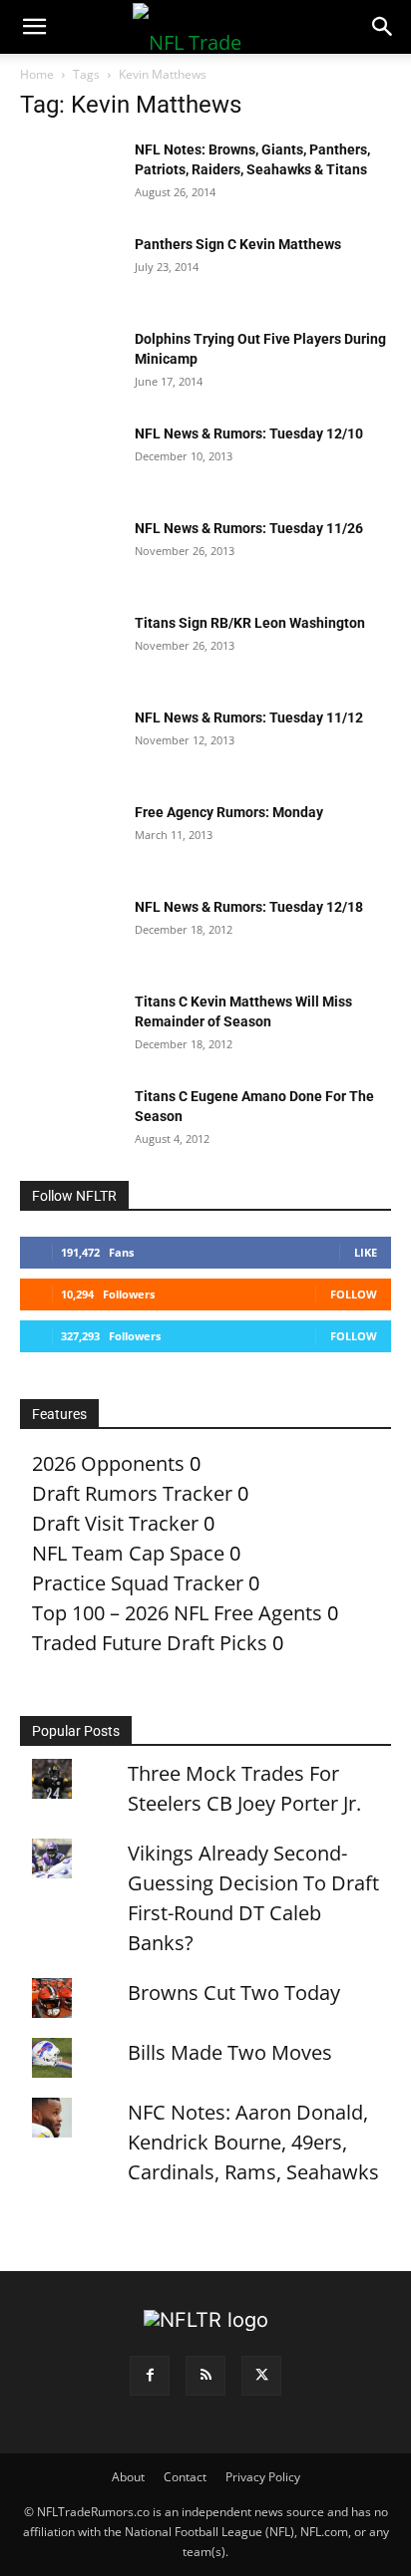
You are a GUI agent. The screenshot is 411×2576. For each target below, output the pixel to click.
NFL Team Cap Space (128, 1553)
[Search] (383, 27)
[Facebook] (150, 2376)
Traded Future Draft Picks (150, 1643)
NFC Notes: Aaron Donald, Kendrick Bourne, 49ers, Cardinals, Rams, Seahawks (253, 2142)
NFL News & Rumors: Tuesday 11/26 (249, 528)
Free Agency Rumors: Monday (229, 812)
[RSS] (205, 2376)
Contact (185, 2477)
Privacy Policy (263, 2477)
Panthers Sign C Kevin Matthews (238, 244)
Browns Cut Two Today (234, 1993)
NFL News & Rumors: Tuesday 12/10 (249, 433)
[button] (34, 27)
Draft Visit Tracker (115, 1523)
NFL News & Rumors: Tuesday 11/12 (249, 717)
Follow (354, 1294)
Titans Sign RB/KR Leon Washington (250, 623)
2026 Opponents (108, 1463)
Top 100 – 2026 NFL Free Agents (177, 1613)
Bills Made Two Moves (230, 2052)
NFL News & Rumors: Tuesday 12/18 (249, 907)
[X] (261, 2376)
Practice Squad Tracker (138, 1583)
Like (366, 1252)
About (128, 2477)
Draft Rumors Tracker (132, 1493)
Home (37, 74)
